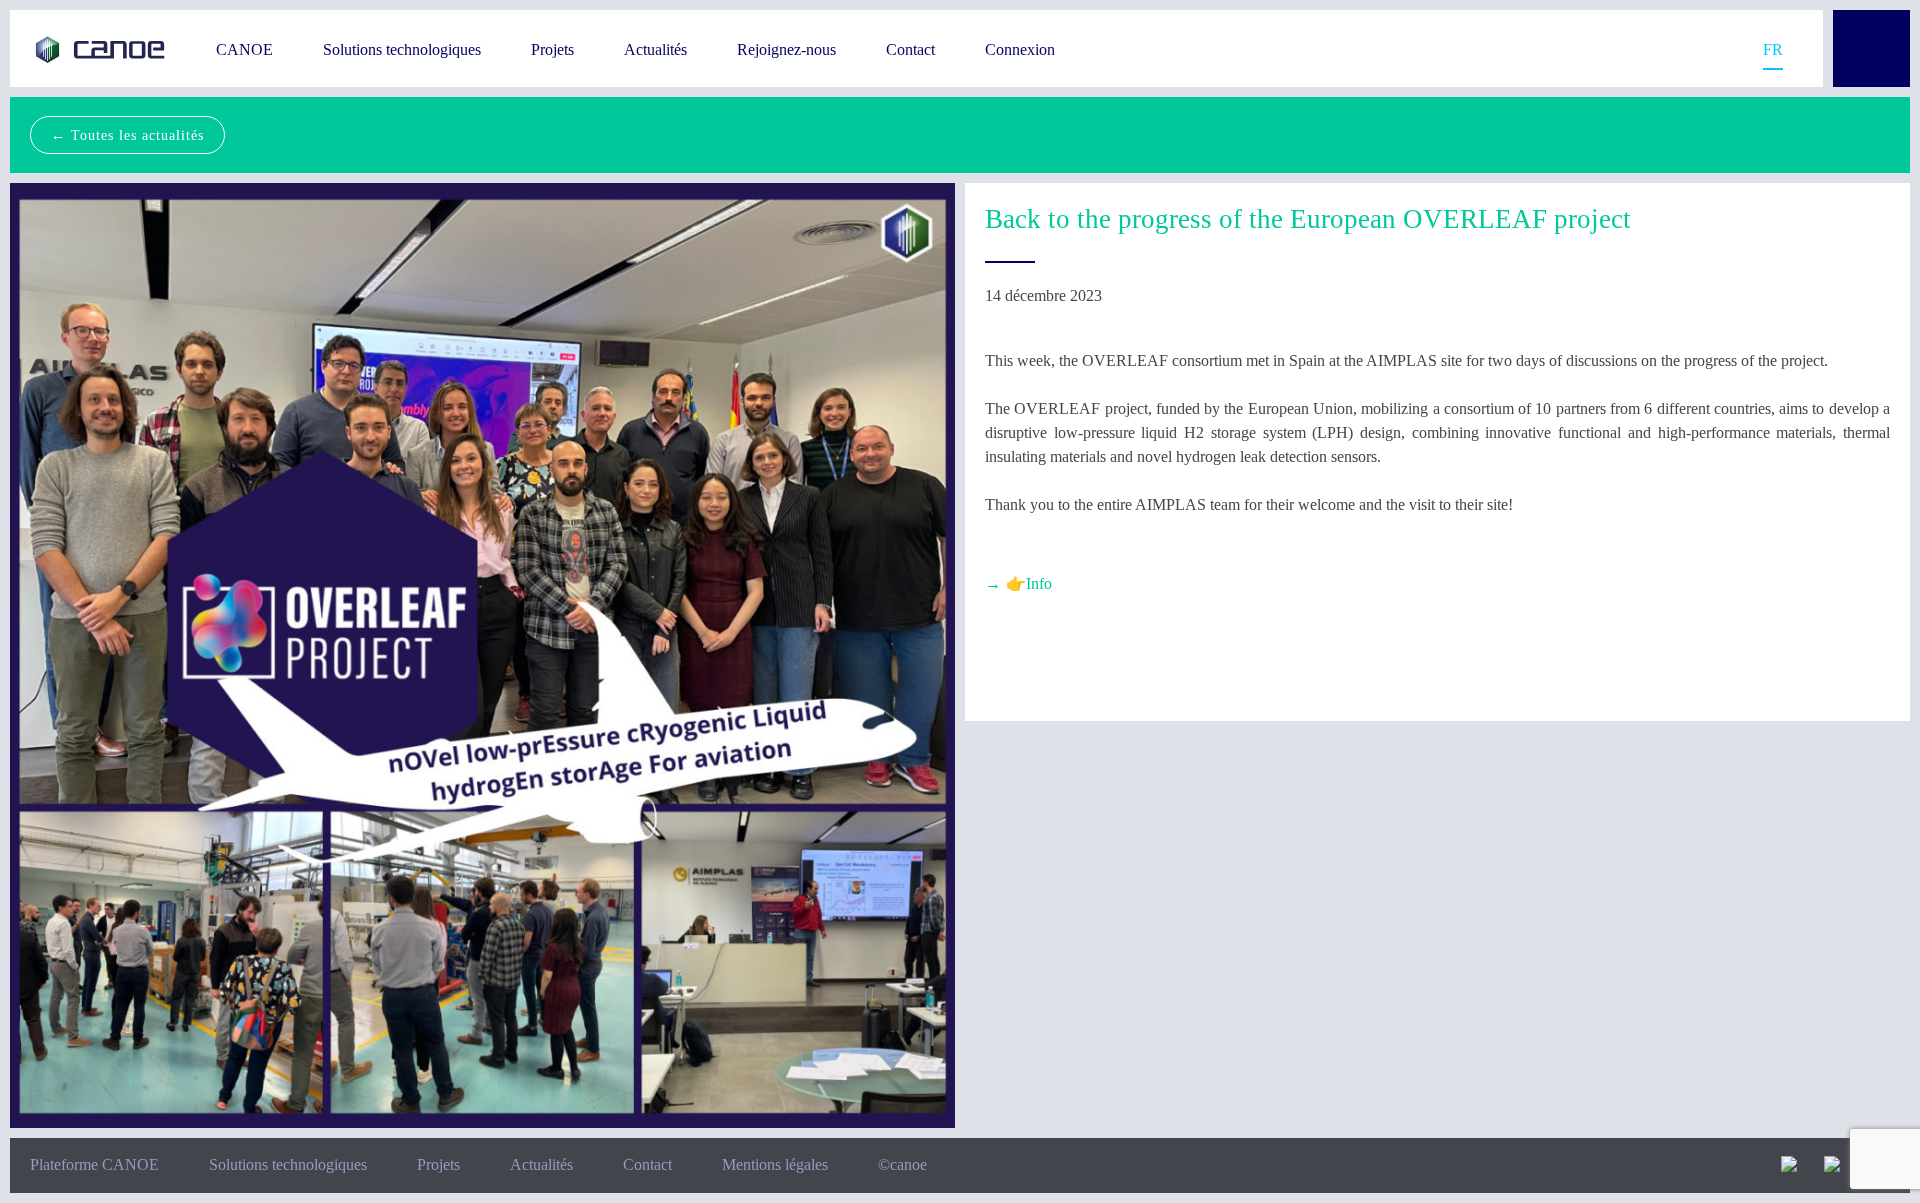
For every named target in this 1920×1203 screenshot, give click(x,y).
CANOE (244, 49)
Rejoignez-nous (786, 49)
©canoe (902, 1164)
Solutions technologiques (402, 49)
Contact (910, 49)
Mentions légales (775, 1164)
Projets (552, 49)
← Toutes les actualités (127, 135)
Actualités (655, 49)
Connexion (1020, 49)
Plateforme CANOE (94, 1164)
